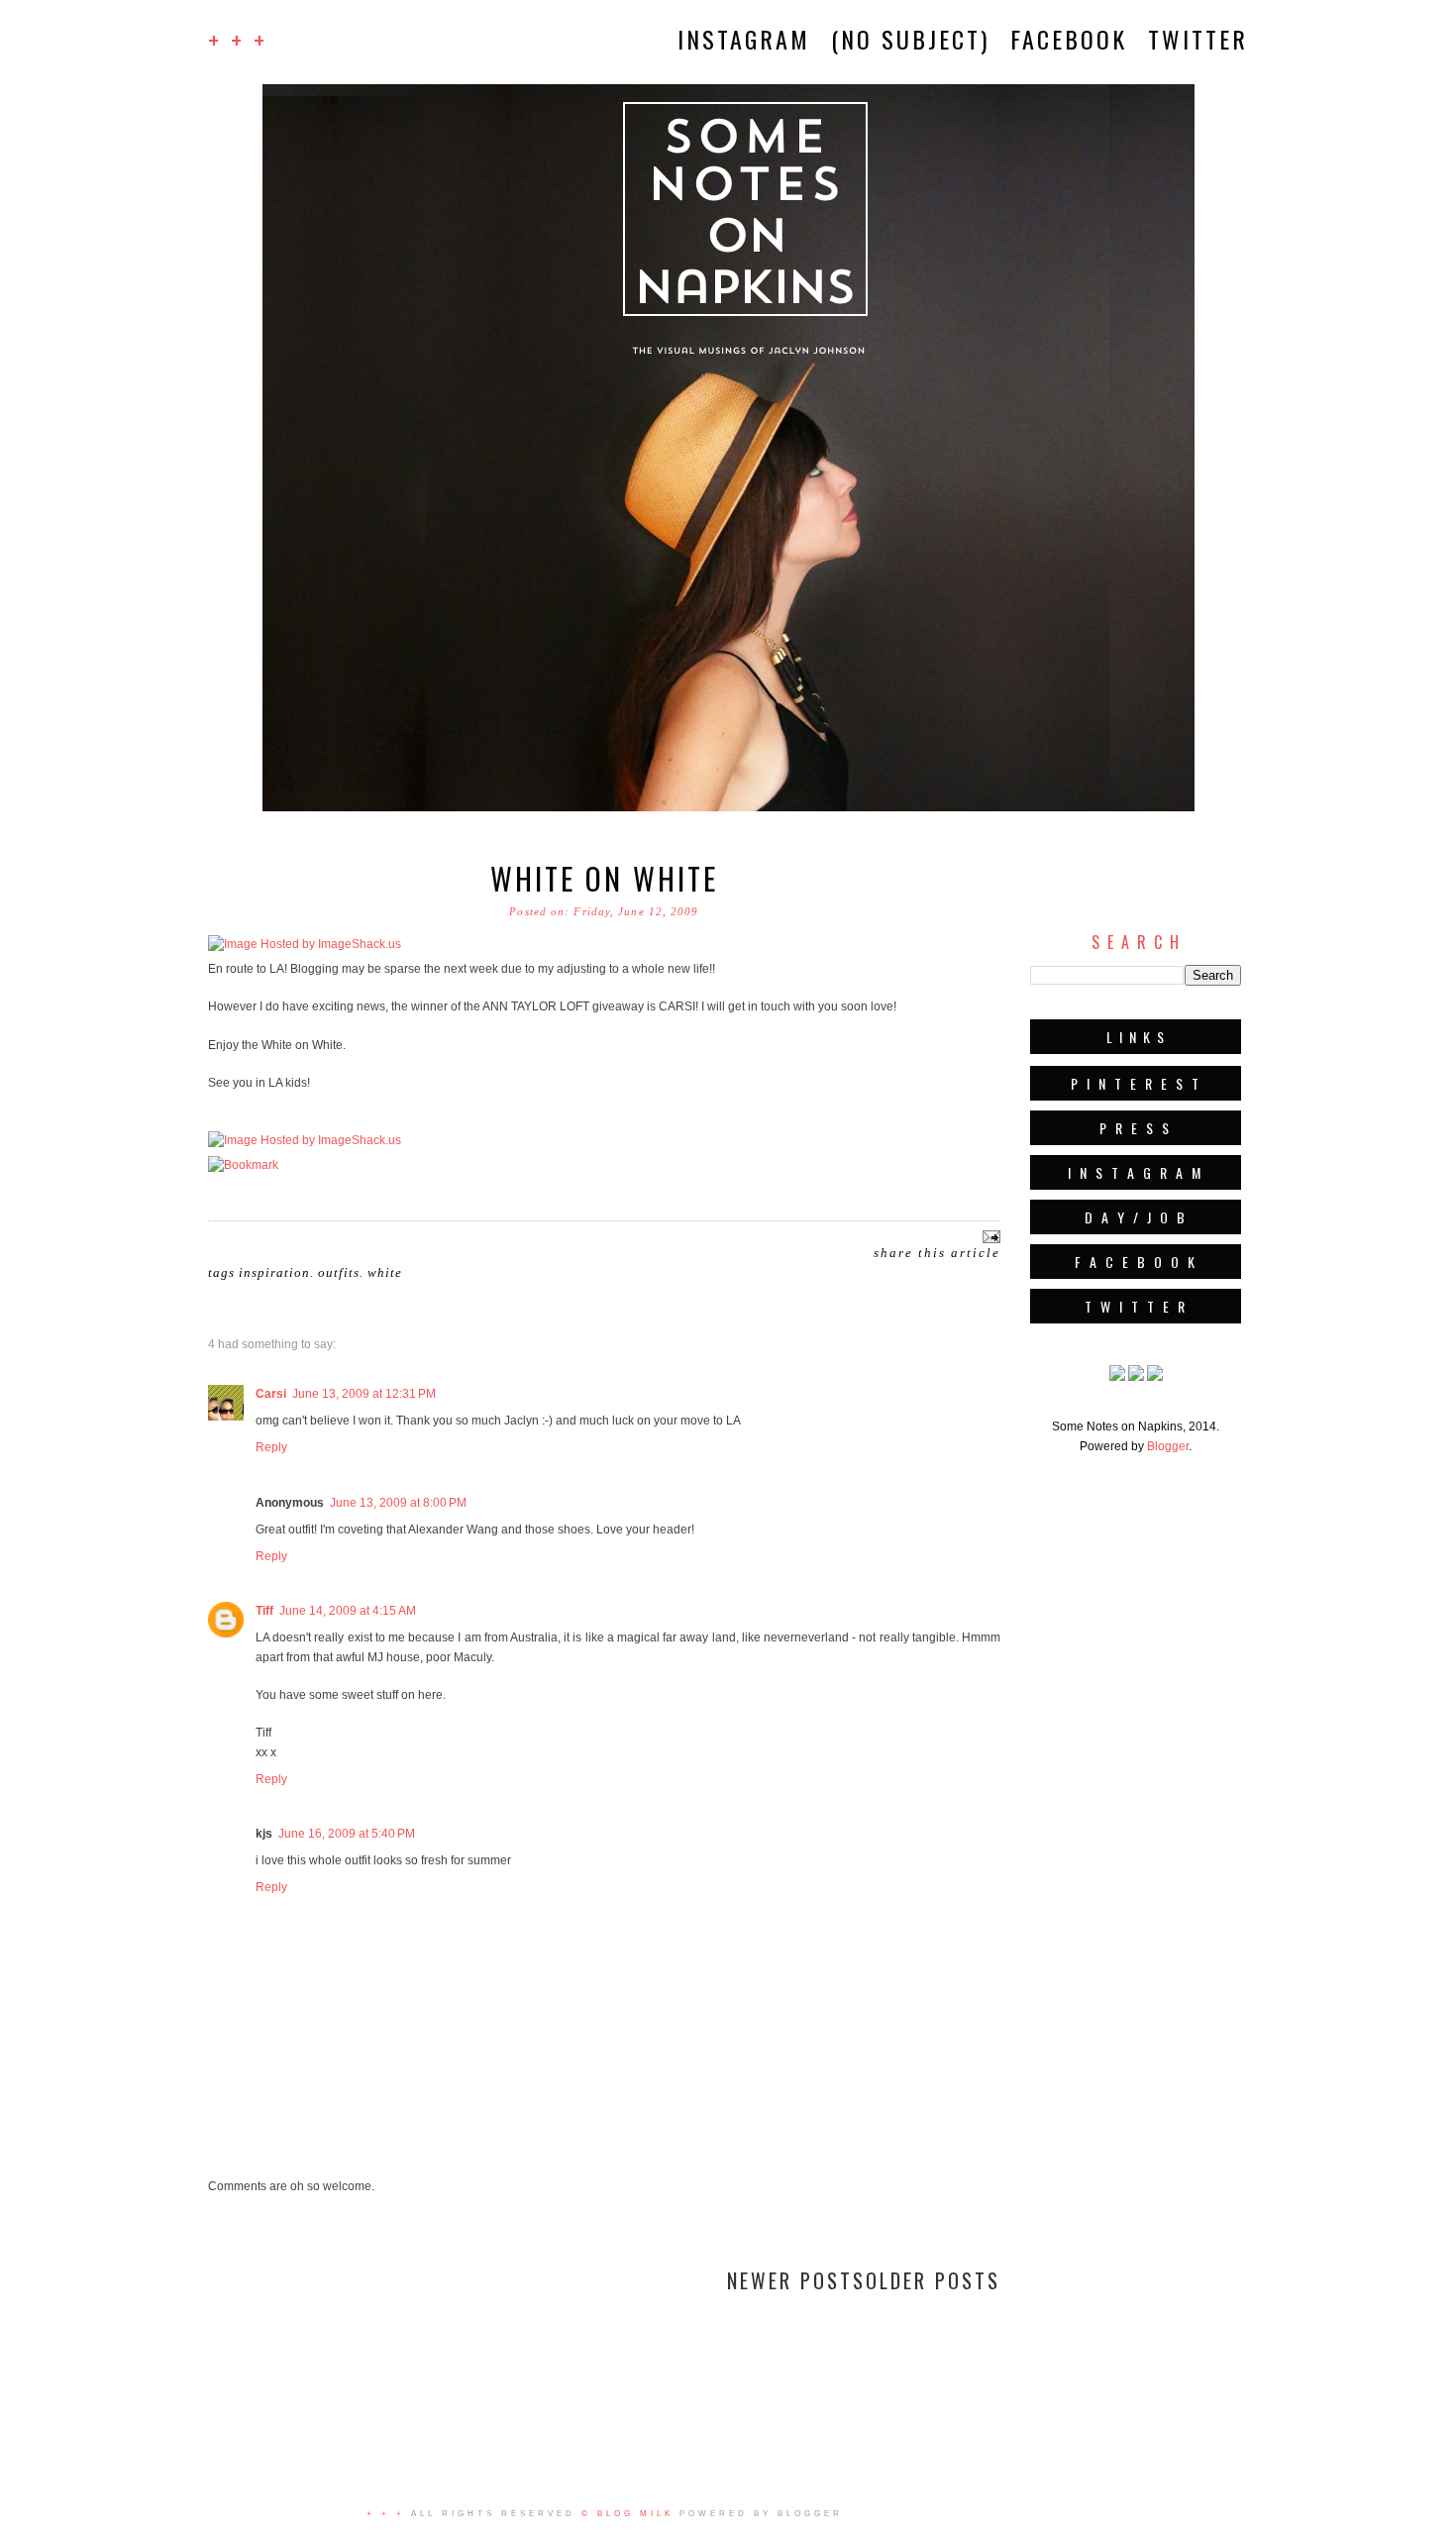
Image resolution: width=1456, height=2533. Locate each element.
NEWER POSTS (796, 2280)
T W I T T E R (1136, 1306)
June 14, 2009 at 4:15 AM (348, 1611)
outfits (339, 1272)
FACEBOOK (1069, 39)
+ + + (238, 39)
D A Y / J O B (1136, 1217)
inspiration (274, 1272)
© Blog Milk (627, 2514)
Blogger (1168, 1446)
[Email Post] (989, 1235)
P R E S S (1136, 1128)
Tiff (264, 1611)
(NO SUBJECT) (910, 39)
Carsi (271, 1394)
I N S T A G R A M (1136, 1172)
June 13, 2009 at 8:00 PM (398, 1503)
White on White (604, 878)
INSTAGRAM (744, 39)
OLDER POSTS (933, 2280)
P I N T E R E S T (1136, 1083)
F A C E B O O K (1136, 1262)
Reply (271, 1447)
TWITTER (1198, 39)
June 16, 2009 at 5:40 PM (347, 1834)
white (385, 1272)
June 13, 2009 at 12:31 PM (364, 1394)
